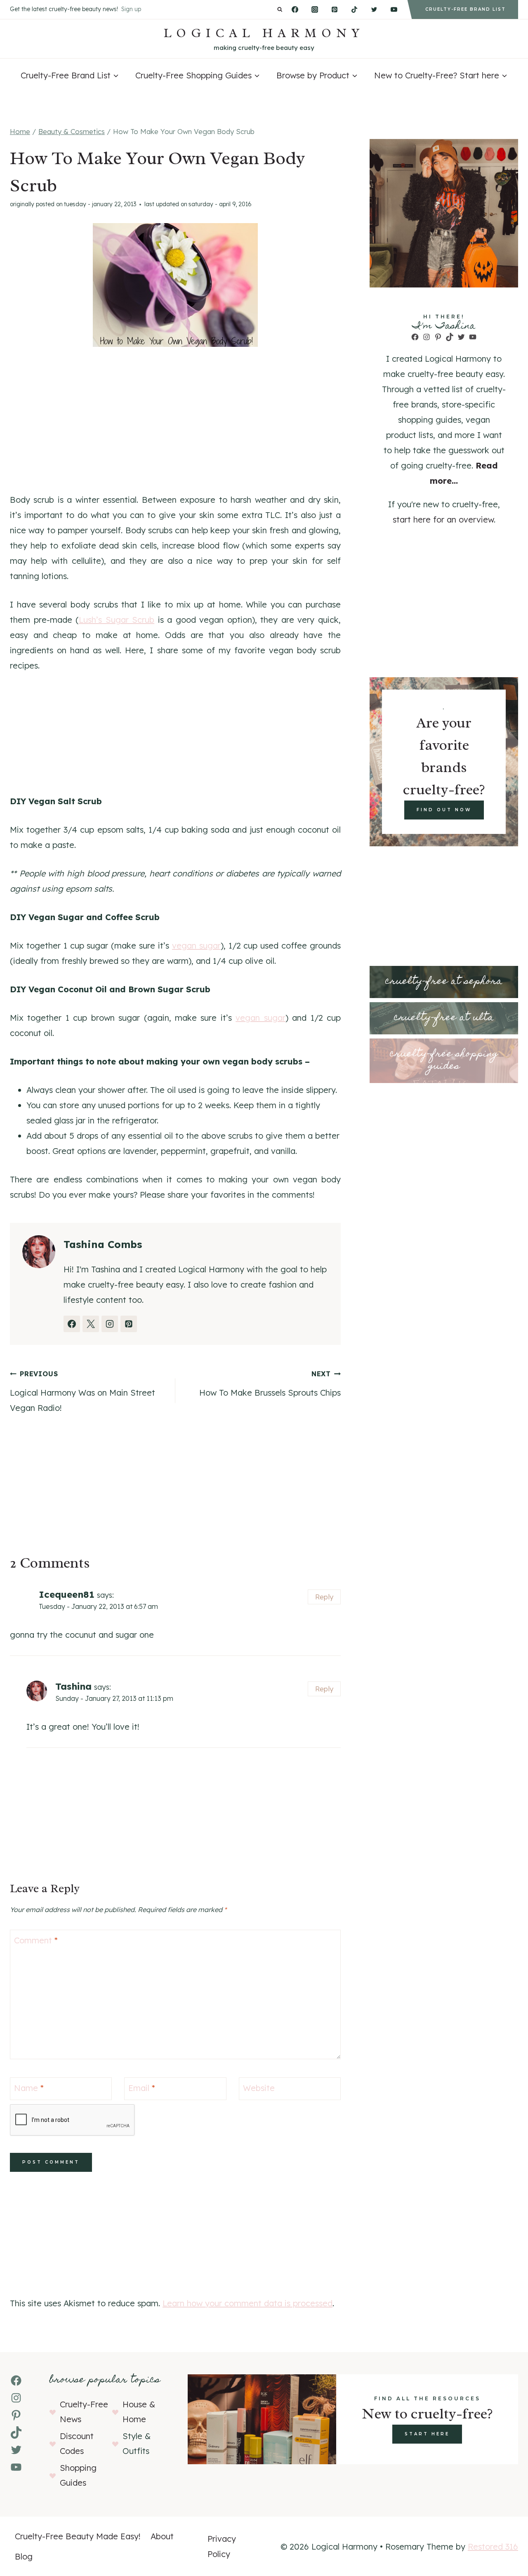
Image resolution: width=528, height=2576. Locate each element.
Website (259, 2088)
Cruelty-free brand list (466, 9)
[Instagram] (315, 9)
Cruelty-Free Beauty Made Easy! (78, 2536)
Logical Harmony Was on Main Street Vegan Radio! (82, 1391)
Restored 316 (493, 2547)
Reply (324, 1597)
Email (142, 2088)
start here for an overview (443, 519)
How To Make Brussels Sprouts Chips (270, 1384)
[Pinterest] (335, 9)
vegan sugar (196, 945)
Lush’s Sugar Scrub (117, 620)
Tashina (73, 1686)
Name (29, 2088)
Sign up (131, 9)
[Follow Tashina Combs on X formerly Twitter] (91, 1324)
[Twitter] (374, 9)
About (162, 2536)
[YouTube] (394, 9)
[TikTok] (354, 9)
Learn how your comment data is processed (247, 2303)
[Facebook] (295, 9)
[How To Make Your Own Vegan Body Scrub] (175, 285)
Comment (36, 1940)
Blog (24, 2556)
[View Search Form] (280, 10)
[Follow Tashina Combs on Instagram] (110, 1324)
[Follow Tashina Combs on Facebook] (72, 1324)
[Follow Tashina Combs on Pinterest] (129, 1324)
